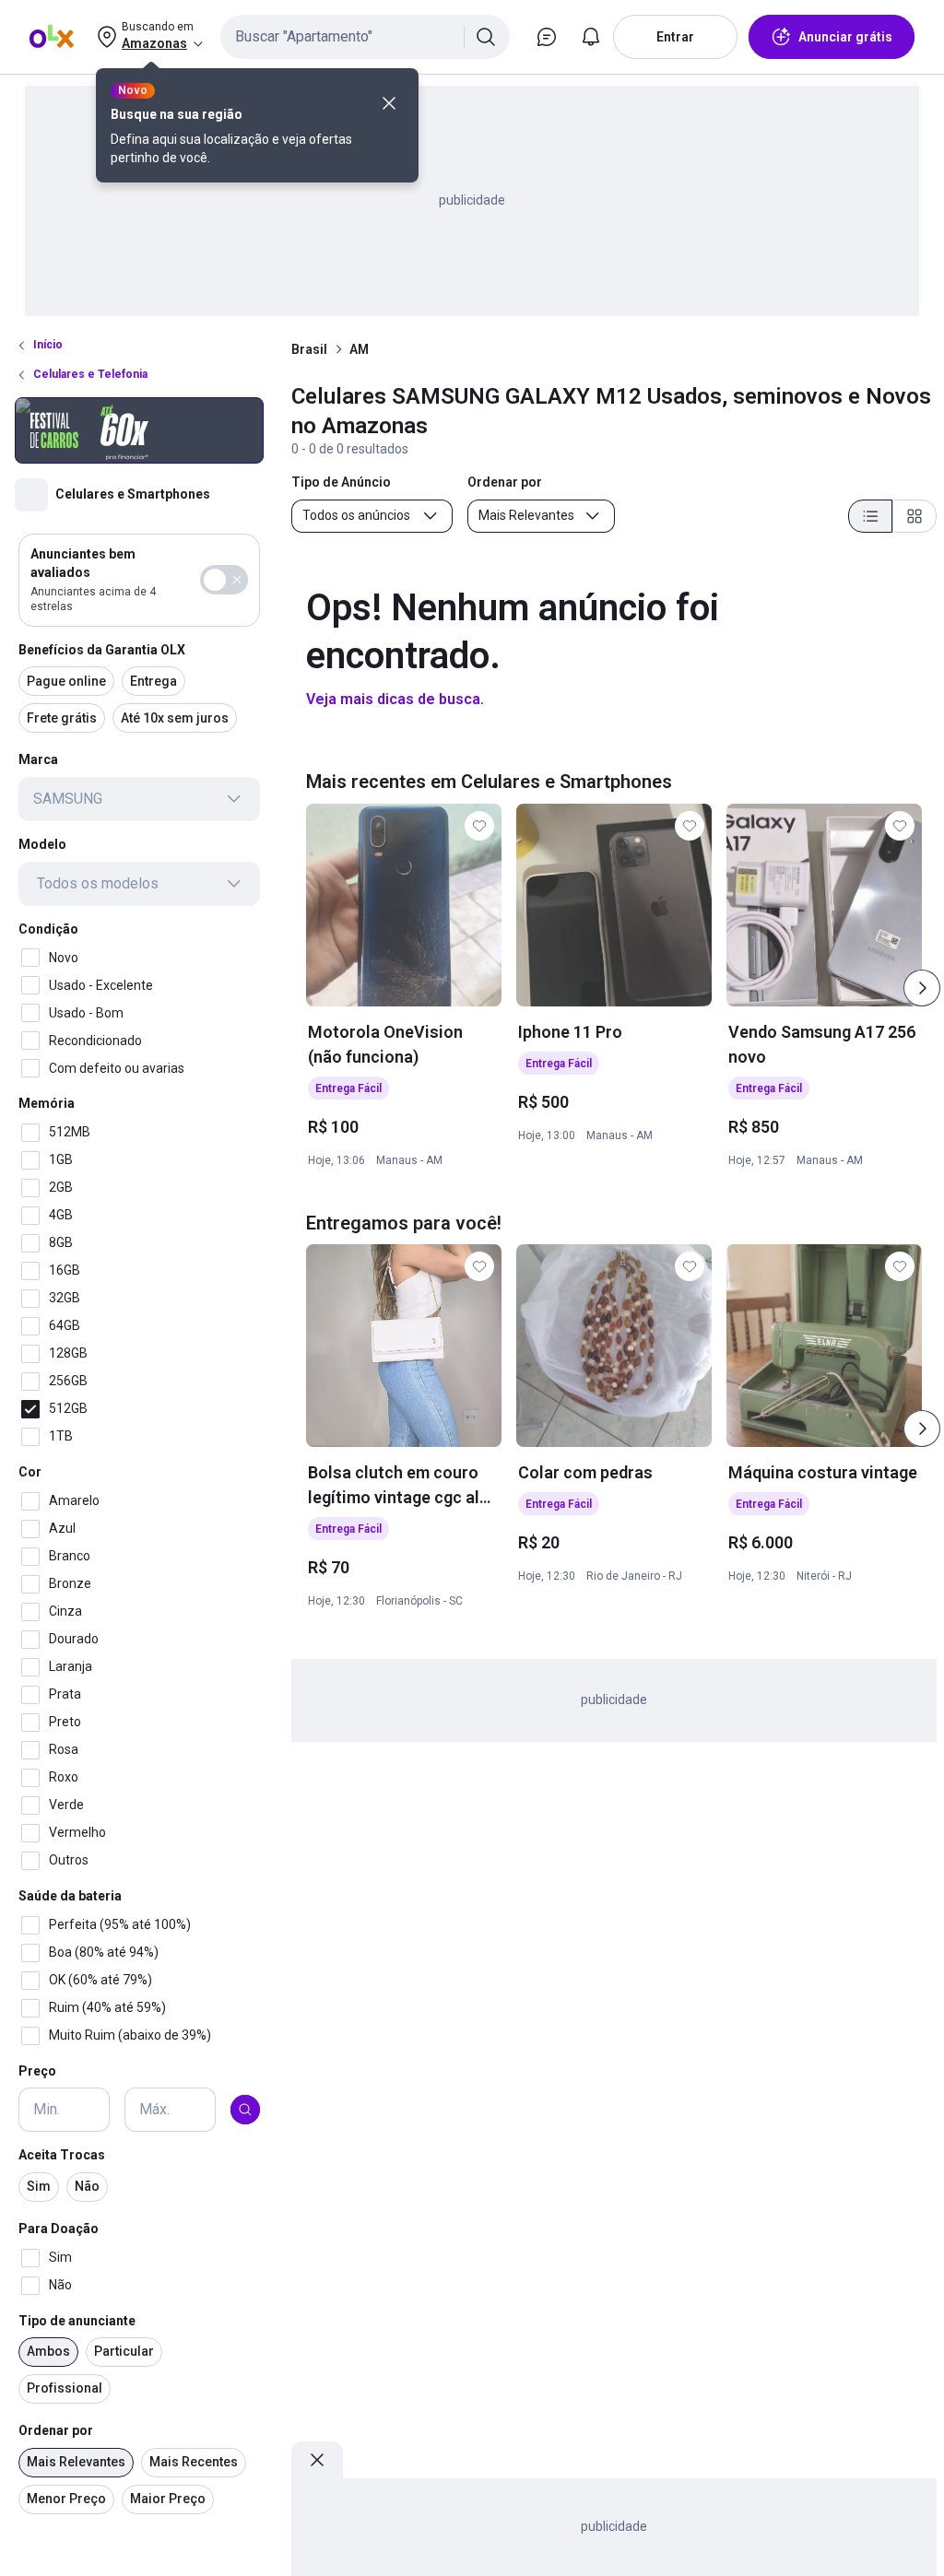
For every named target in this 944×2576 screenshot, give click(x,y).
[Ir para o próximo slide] (922, 988)
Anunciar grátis (845, 37)
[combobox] (365, 37)
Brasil (309, 349)
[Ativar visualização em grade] (914, 516)
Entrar (675, 37)
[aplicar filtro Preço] (245, 2110)
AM (359, 349)
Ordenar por (56, 2430)
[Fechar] (389, 103)
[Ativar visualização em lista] (870, 516)
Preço (37, 2071)
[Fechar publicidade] (317, 2460)
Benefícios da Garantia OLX (102, 650)
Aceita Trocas (62, 2155)
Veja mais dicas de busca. (395, 699)
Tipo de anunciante (77, 2321)
